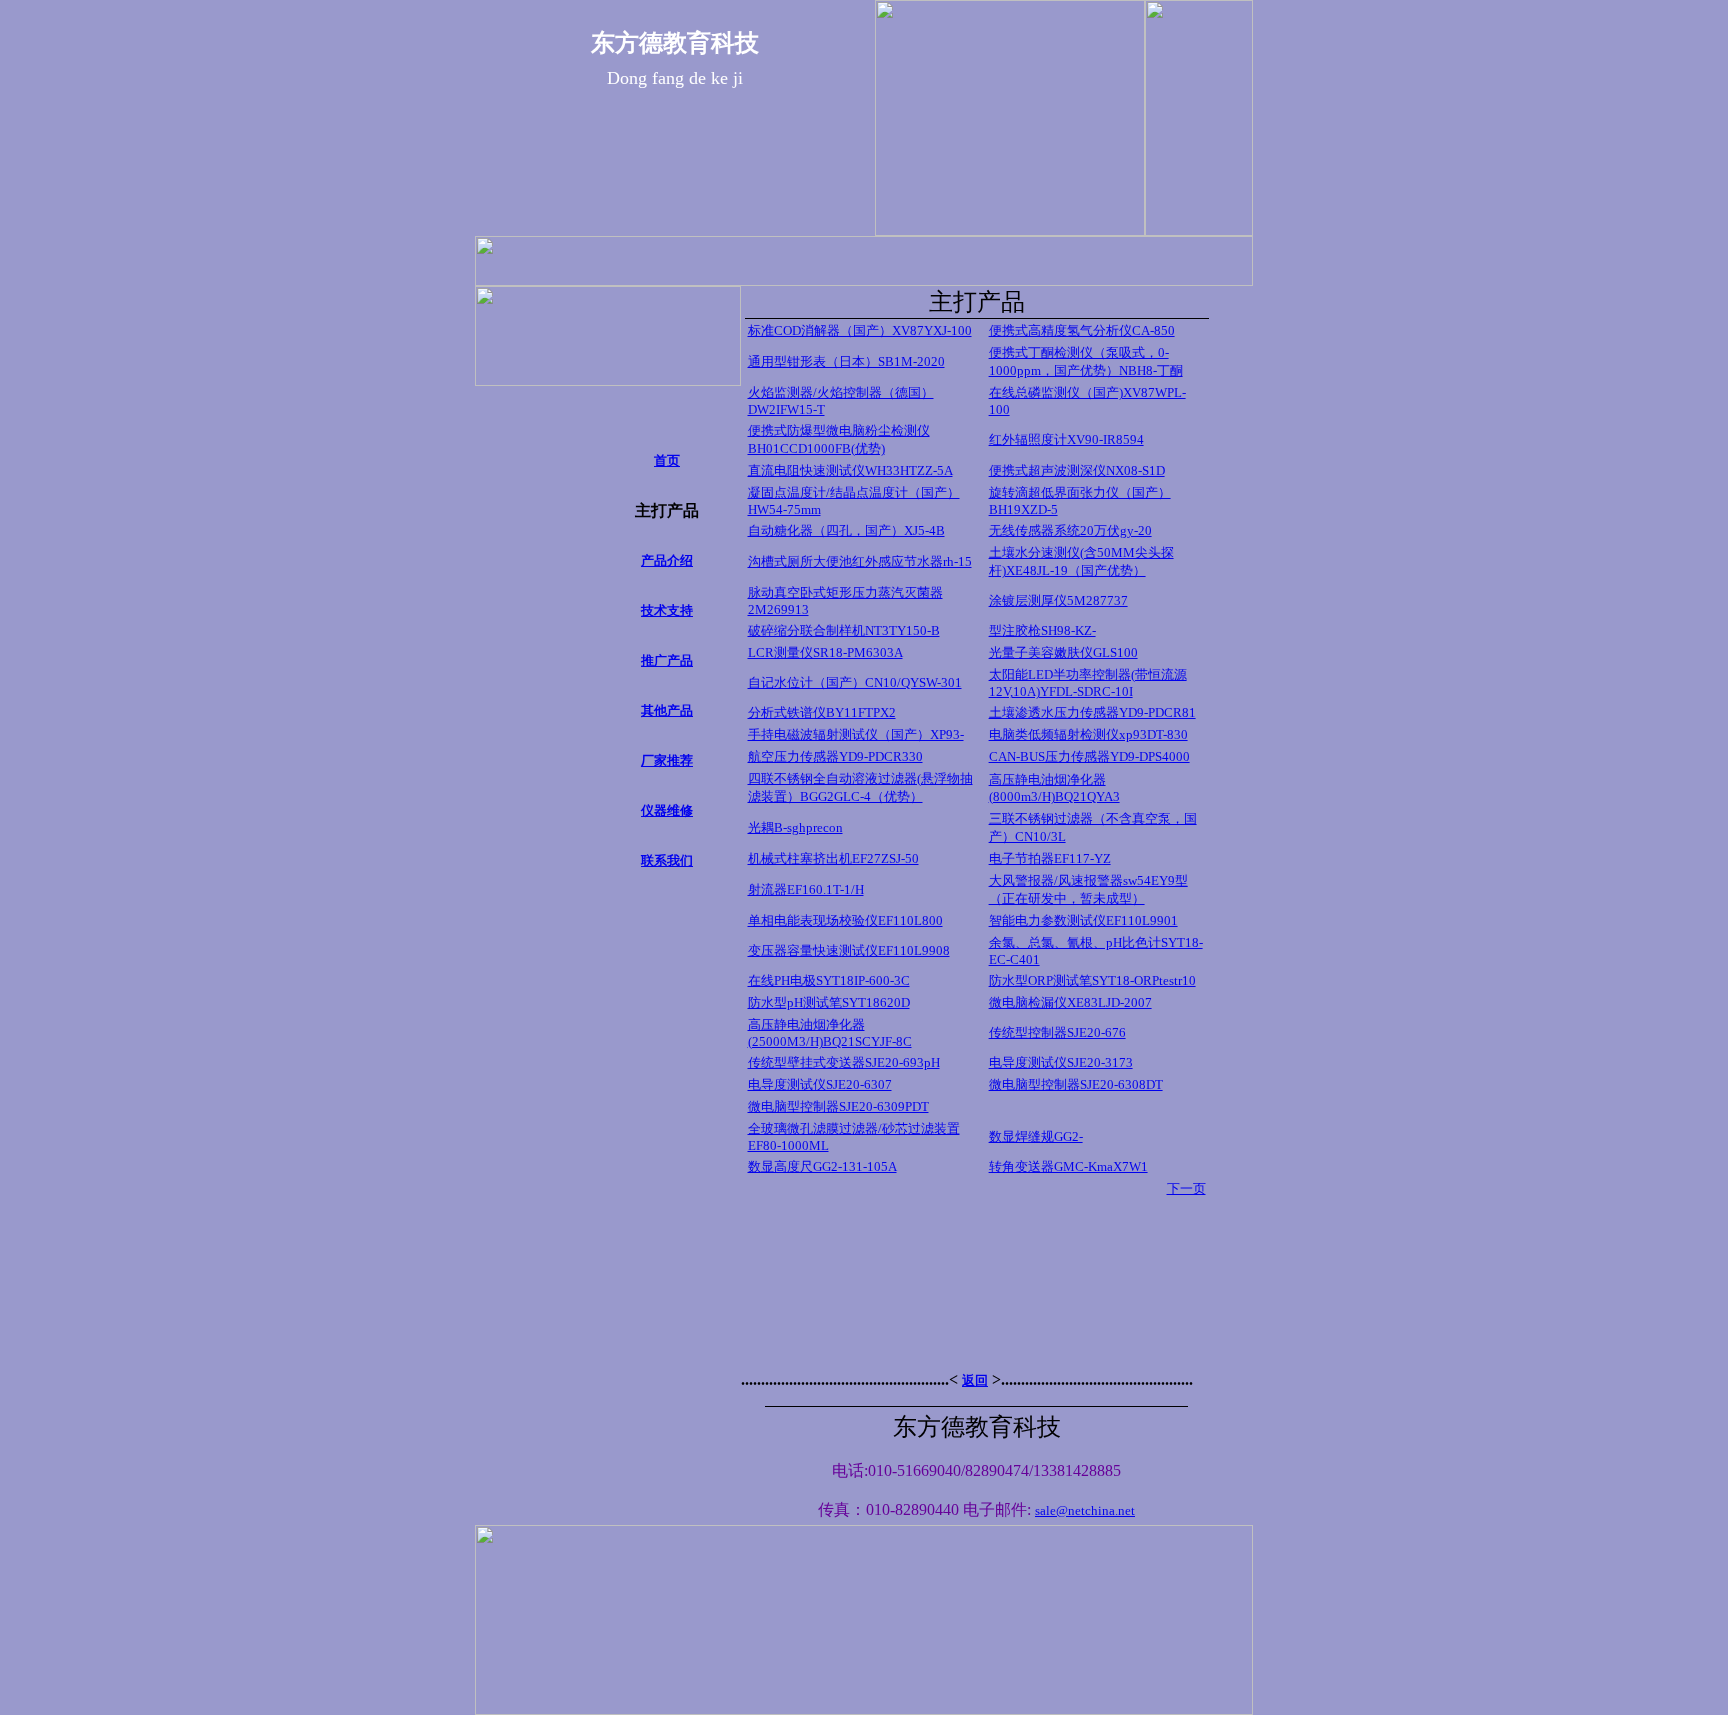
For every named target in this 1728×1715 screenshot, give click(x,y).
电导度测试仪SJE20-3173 (1061, 1062)
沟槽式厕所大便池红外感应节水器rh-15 (860, 561)
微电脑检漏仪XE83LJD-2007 (1070, 1002)
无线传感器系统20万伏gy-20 (1070, 530)
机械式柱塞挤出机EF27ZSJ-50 (833, 858)
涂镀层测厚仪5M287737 (1058, 600)
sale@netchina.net (1085, 1510)
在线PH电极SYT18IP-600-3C (829, 980)
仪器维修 (667, 810)
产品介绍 (667, 560)
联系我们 (667, 860)
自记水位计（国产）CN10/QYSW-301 (855, 682)
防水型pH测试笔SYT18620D (829, 1002)
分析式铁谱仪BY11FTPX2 (822, 712)
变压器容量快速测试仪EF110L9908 (849, 950)
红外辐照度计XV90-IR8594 (1066, 439)
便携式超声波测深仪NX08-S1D (1077, 470)
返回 (975, 1380)
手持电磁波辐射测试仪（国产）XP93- (856, 734)
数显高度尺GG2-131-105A (822, 1166)
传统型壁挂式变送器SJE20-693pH (844, 1062)
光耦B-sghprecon (795, 827)
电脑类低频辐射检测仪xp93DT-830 (1088, 734)
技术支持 (667, 610)
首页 (667, 460)
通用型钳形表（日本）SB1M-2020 (846, 361)
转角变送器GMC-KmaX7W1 (1068, 1166)
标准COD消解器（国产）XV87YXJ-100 (860, 330)
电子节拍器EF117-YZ (1050, 858)
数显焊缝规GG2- (1036, 1136)
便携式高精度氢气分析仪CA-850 (1082, 330)
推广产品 (667, 660)
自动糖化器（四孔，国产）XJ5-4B (846, 530)
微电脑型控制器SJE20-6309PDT (838, 1106)
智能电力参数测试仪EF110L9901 (1083, 920)
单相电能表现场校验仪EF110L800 (845, 920)
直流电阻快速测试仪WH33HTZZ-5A (850, 470)
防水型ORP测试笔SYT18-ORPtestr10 (1092, 980)
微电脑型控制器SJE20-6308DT (1076, 1084)
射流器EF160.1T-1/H (806, 889)
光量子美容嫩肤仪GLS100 (1063, 652)
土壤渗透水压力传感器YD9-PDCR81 (1092, 712)
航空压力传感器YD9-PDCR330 (835, 756)
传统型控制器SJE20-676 (1057, 1032)
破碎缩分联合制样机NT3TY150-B (844, 630)
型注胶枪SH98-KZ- (1042, 630)
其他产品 (667, 710)
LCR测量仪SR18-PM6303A (825, 652)
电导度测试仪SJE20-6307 (820, 1084)
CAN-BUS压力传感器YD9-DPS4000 (1089, 756)
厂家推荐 (667, 760)
